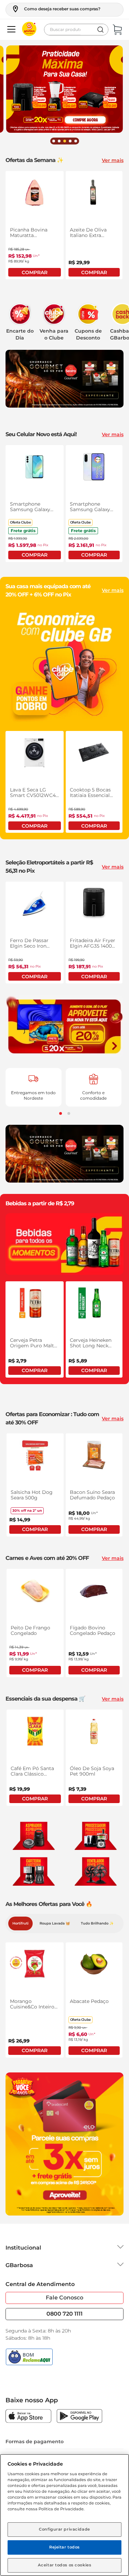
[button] (56, 9)
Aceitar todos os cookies (65, 2565)
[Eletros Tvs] (64, 1026)
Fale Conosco (64, 2298)
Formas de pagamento (35, 2442)
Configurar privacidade (64, 2529)
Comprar (35, 272)
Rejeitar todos (64, 2547)
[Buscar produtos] (100, 30)
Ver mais (113, 160)
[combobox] (76, 30)
